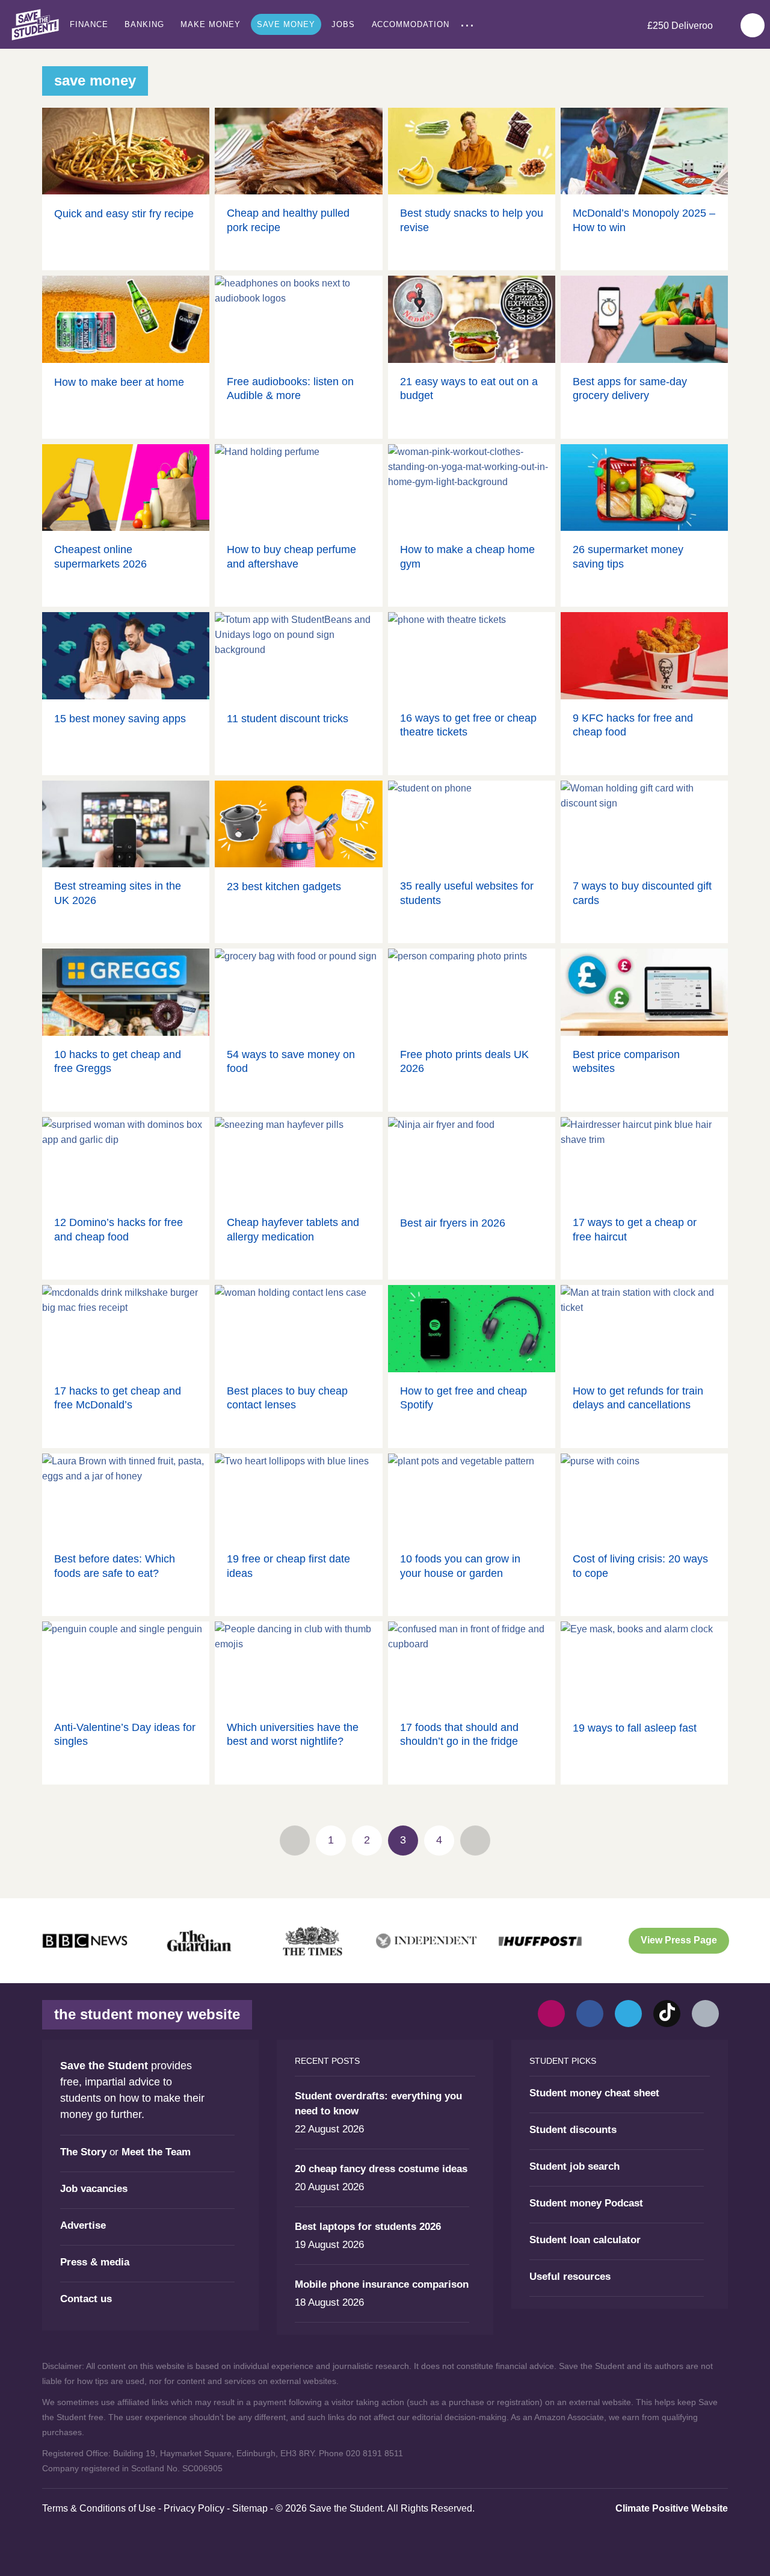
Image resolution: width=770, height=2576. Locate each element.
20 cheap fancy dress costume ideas (381, 2169)
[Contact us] (705, 2014)
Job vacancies (94, 2189)
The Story (83, 2152)
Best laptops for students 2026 (368, 2227)
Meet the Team (156, 2152)
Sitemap (250, 2508)
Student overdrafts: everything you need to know (378, 2104)
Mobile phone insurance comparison (382, 2284)
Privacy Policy (194, 2508)
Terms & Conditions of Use (99, 2508)
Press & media (95, 2262)
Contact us (86, 2299)
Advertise (83, 2225)
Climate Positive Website (672, 2508)
